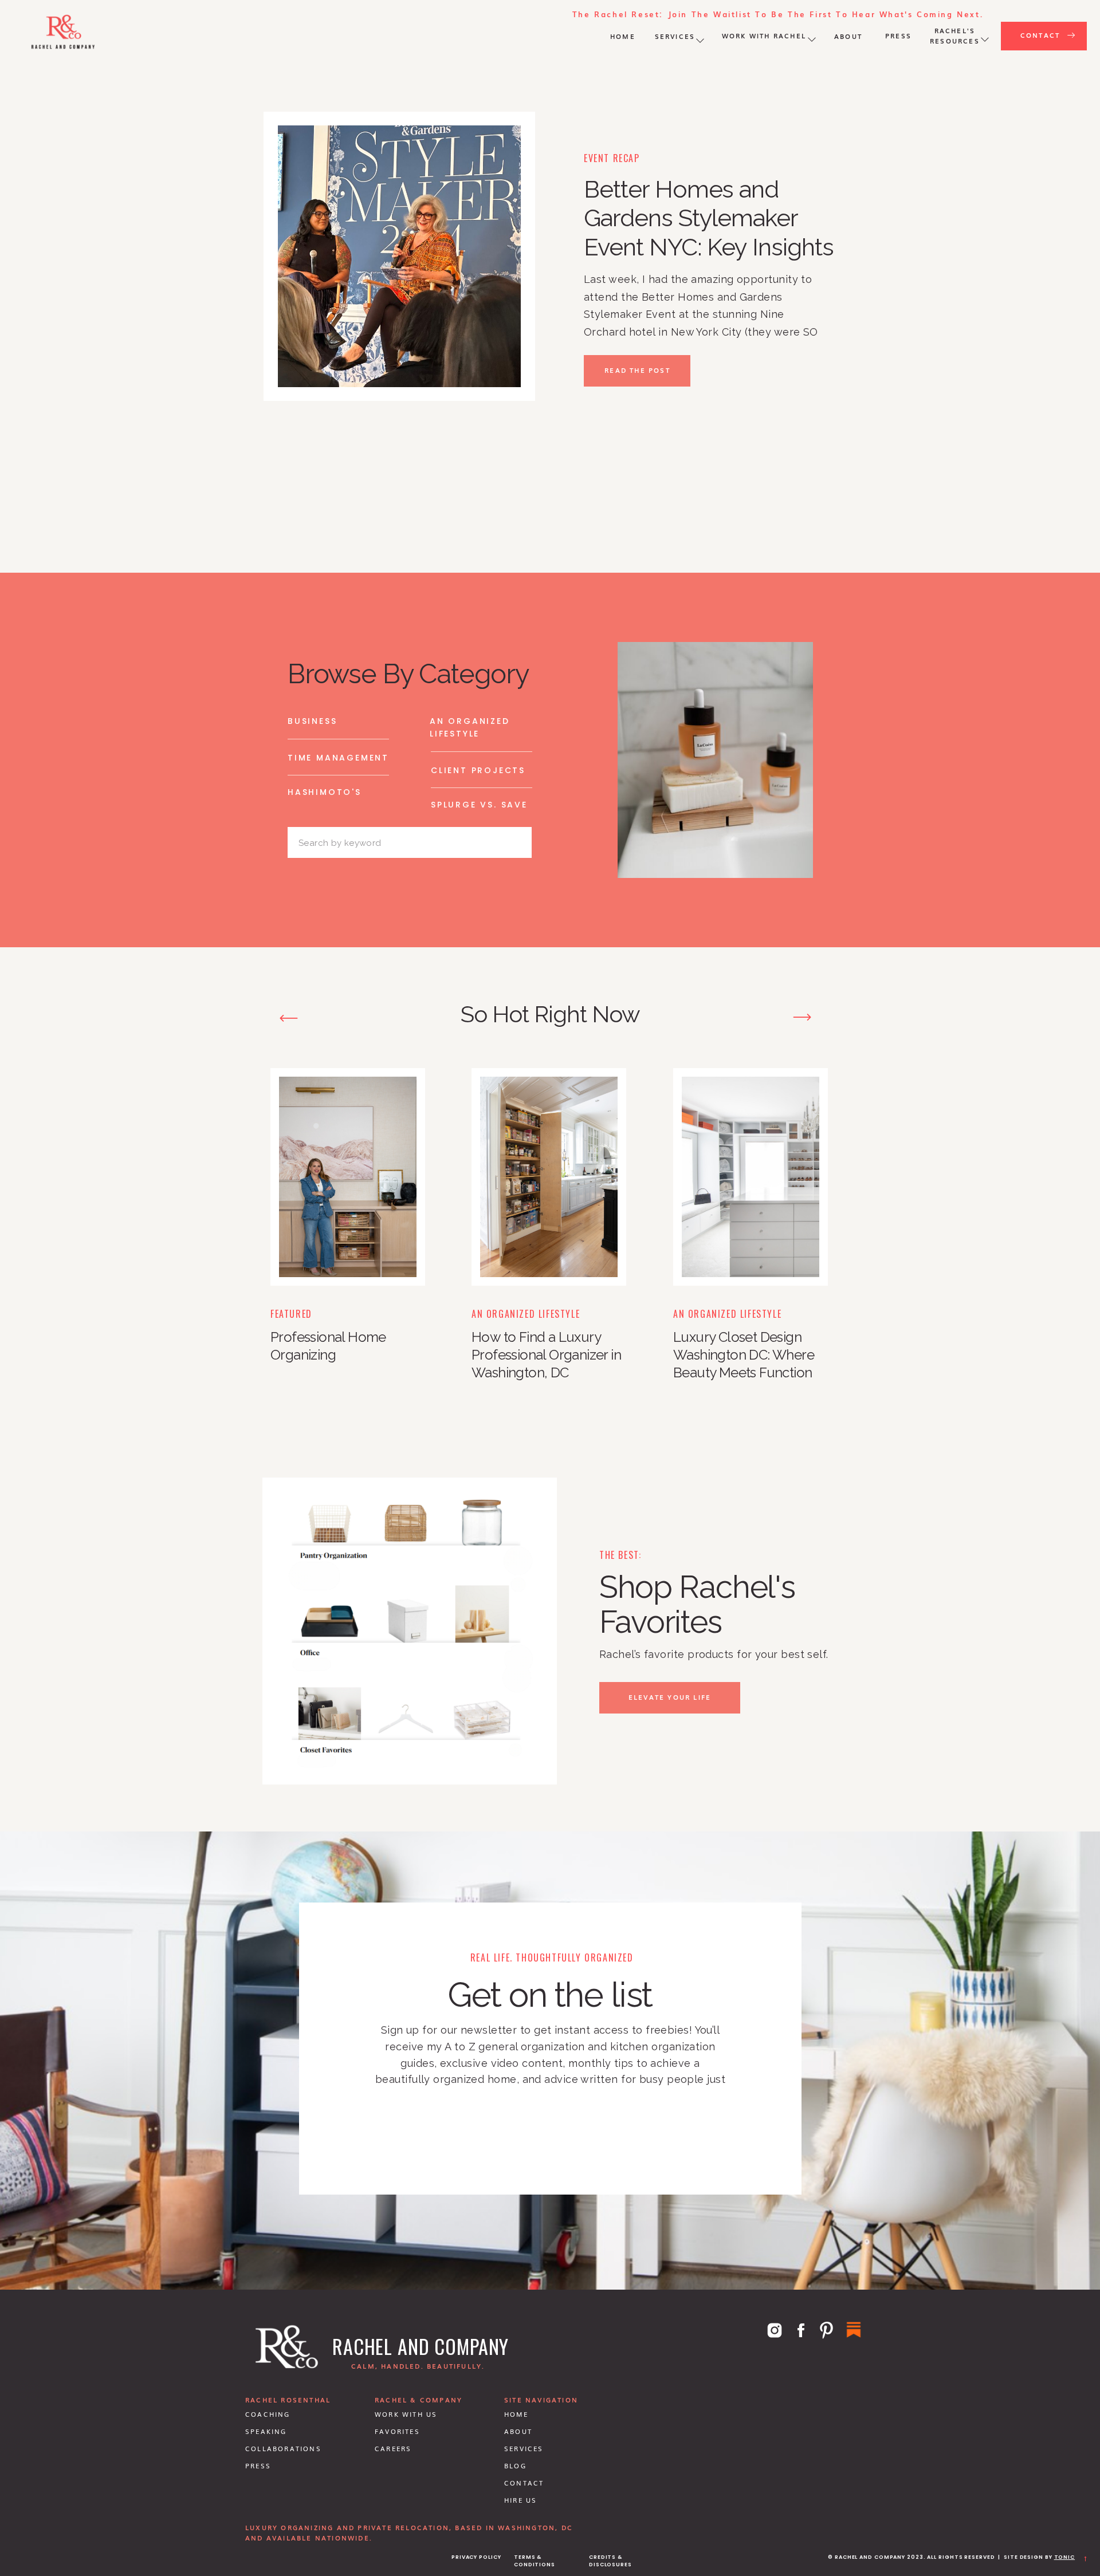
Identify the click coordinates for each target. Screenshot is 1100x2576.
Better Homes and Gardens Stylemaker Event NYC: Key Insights (709, 218)
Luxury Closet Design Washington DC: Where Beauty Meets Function (744, 1355)
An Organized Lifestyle (526, 1314)
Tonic (1065, 2557)
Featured (291, 1314)
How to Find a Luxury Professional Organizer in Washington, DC (546, 1355)
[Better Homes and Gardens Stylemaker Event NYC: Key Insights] (399, 256)
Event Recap (612, 158)
